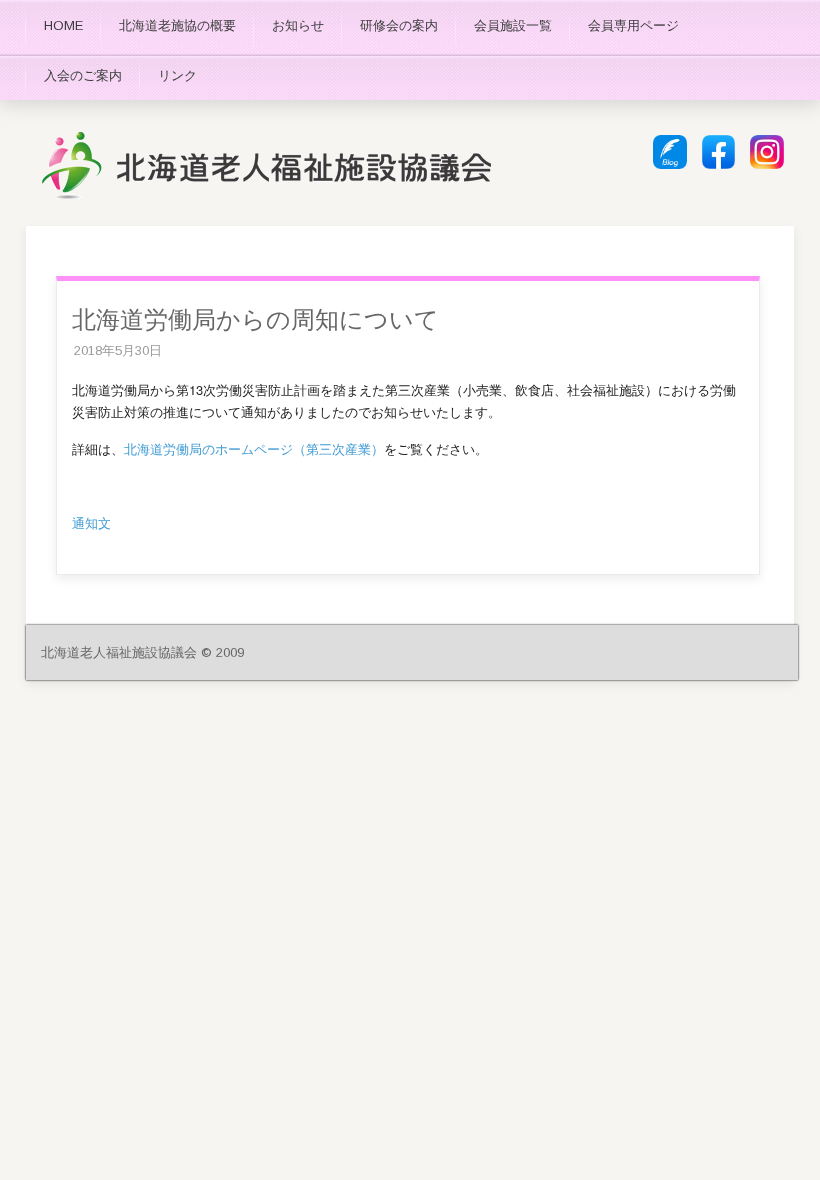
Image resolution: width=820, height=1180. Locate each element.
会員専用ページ (633, 25)
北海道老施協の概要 (177, 25)
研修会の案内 (399, 25)
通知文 (91, 522)
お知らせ (298, 25)
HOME (63, 25)
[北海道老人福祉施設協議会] (266, 196)
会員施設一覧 (513, 25)
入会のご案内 (83, 75)
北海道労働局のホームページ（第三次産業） (254, 448)
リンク (177, 75)
